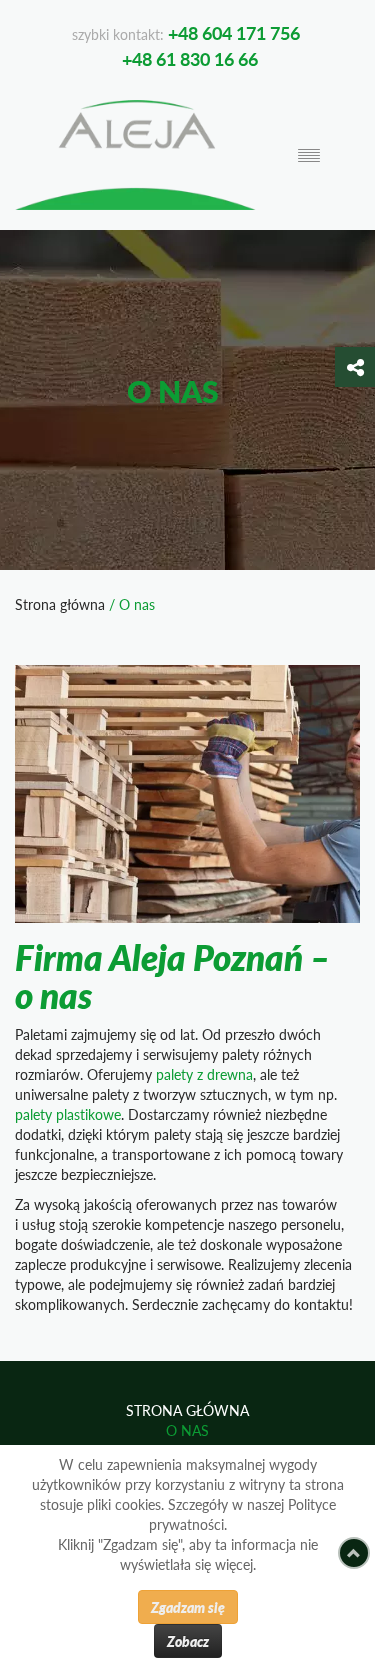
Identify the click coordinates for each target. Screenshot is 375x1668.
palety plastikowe (68, 1114)
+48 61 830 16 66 (190, 58)
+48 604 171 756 (234, 32)
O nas (187, 1430)
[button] (355, 367)
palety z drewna (204, 1074)
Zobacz (188, 1641)
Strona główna (60, 604)
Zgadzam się (188, 1607)
